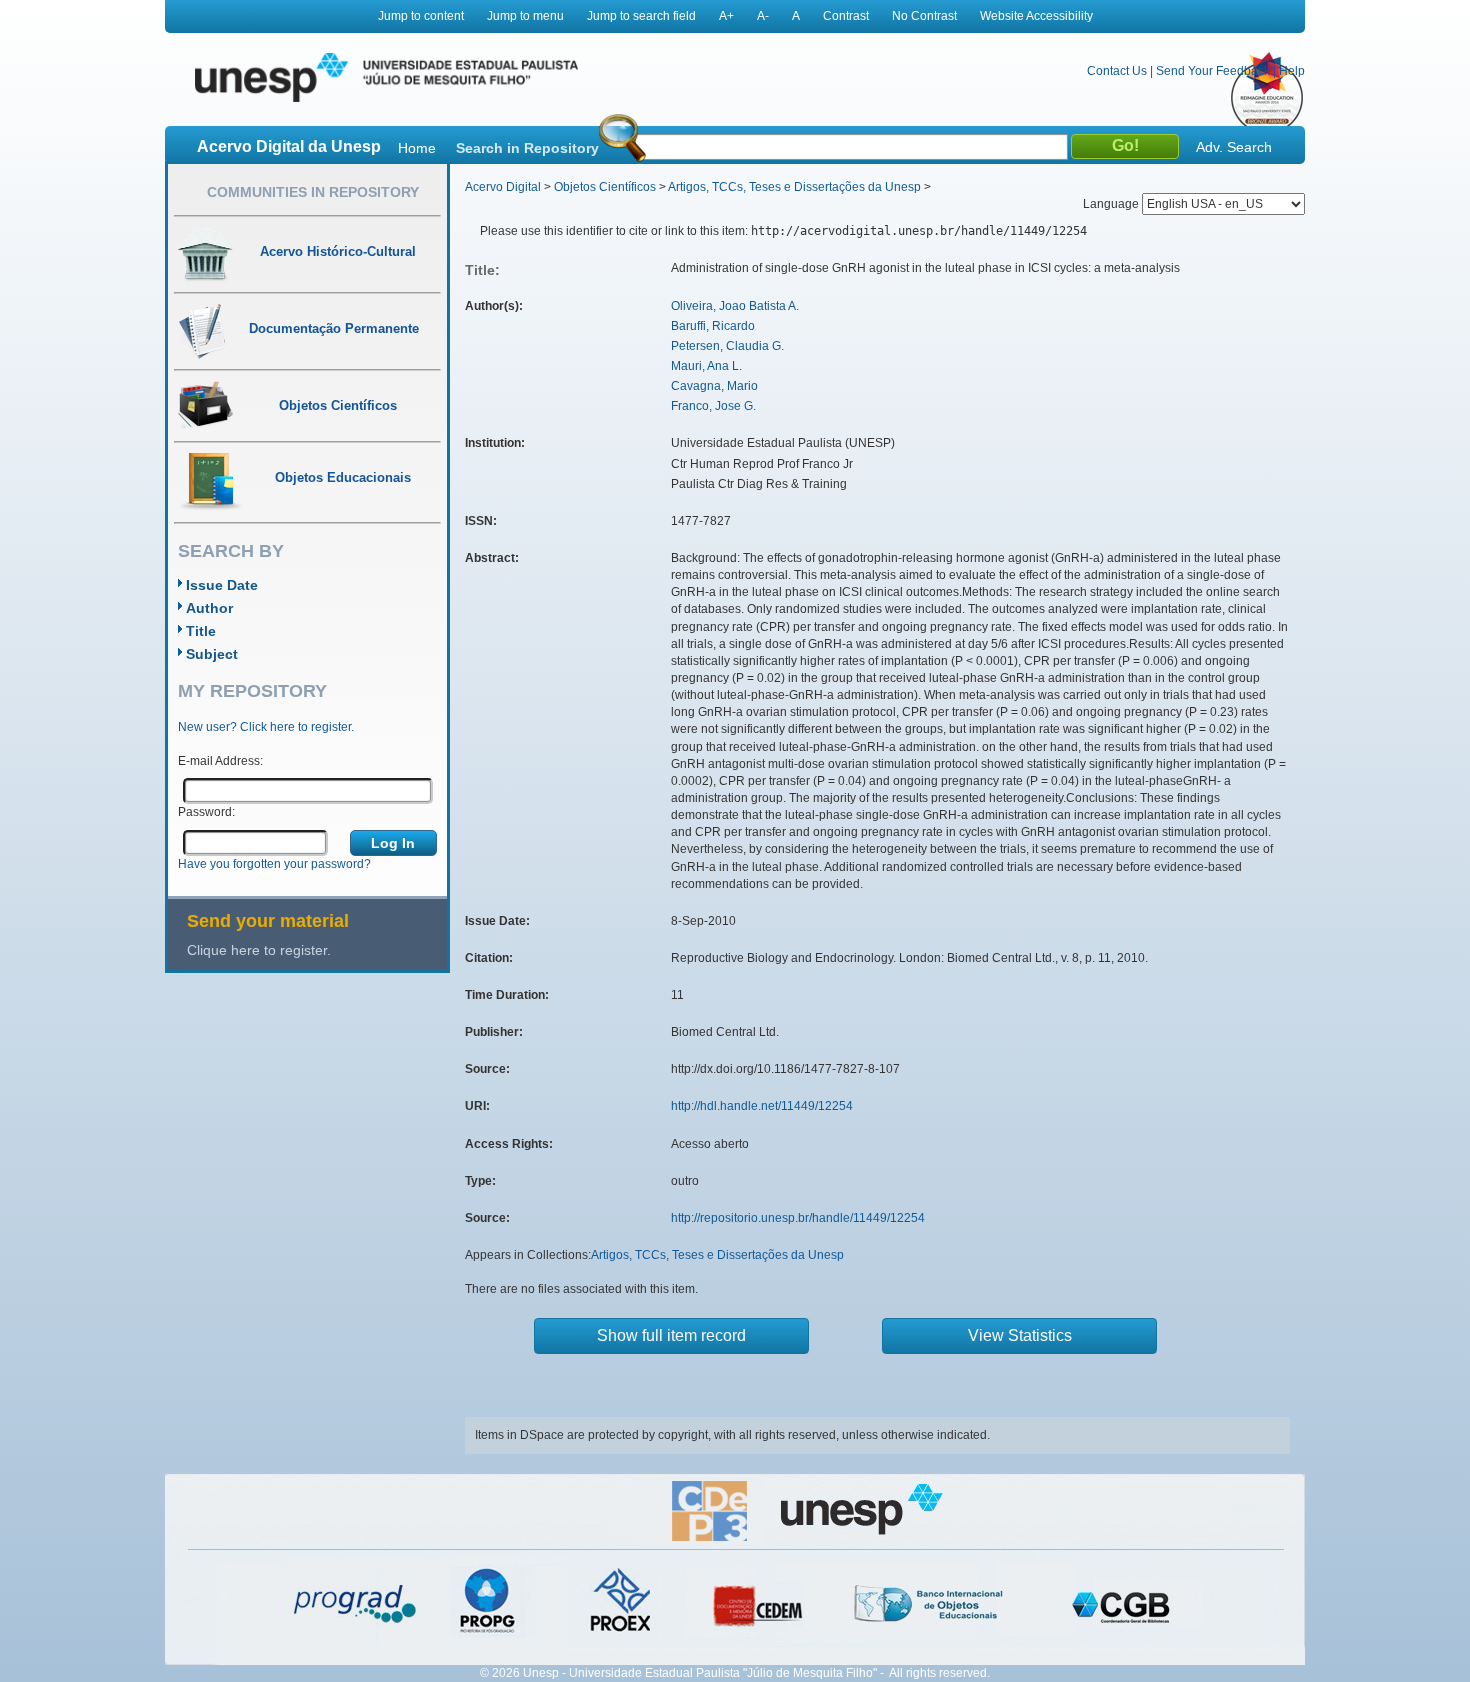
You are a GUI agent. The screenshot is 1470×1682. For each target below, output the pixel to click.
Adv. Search (1234, 147)
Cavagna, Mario (714, 386)
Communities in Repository (313, 192)
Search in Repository (527, 148)
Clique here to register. (259, 950)
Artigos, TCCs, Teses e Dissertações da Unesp (794, 187)
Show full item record (671, 1335)
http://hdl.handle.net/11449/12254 (762, 1106)
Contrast (846, 16)
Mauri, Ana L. (706, 366)
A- (763, 16)
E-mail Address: (220, 761)
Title (201, 631)
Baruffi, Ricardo (713, 326)
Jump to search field (641, 16)
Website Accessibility (1036, 16)
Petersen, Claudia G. (727, 346)
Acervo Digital (503, 187)
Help (1292, 71)
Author (209, 608)
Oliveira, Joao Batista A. (735, 306)
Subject (212, 654)
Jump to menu (525, 16)
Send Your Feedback (1213, 71)
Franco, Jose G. (713, 406)
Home (417, 148)
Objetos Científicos (605, 187)
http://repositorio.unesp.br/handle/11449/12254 (798, 1218)
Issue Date (222, 585)
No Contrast (924, 16)
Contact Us (1117, 71)
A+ (726, 16)
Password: (206, 812)
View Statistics (1020, 1335)
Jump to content (421, 16)
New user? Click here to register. (266, 727)
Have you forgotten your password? (274, 864)
